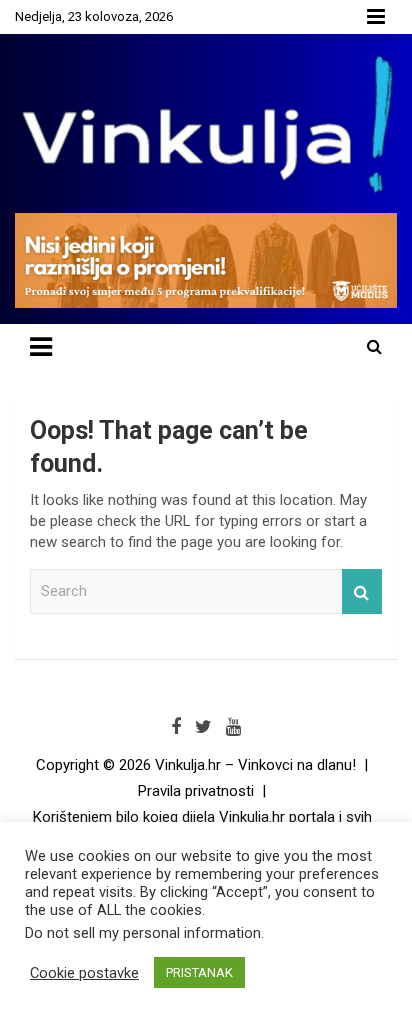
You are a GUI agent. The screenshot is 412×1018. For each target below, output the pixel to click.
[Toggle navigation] (41, 347)
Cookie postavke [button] (84, 973)
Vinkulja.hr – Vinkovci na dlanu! (255, 765)
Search (362, 591)
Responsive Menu (376, 17)
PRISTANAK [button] (199, 972)
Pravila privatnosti (196, 791)
